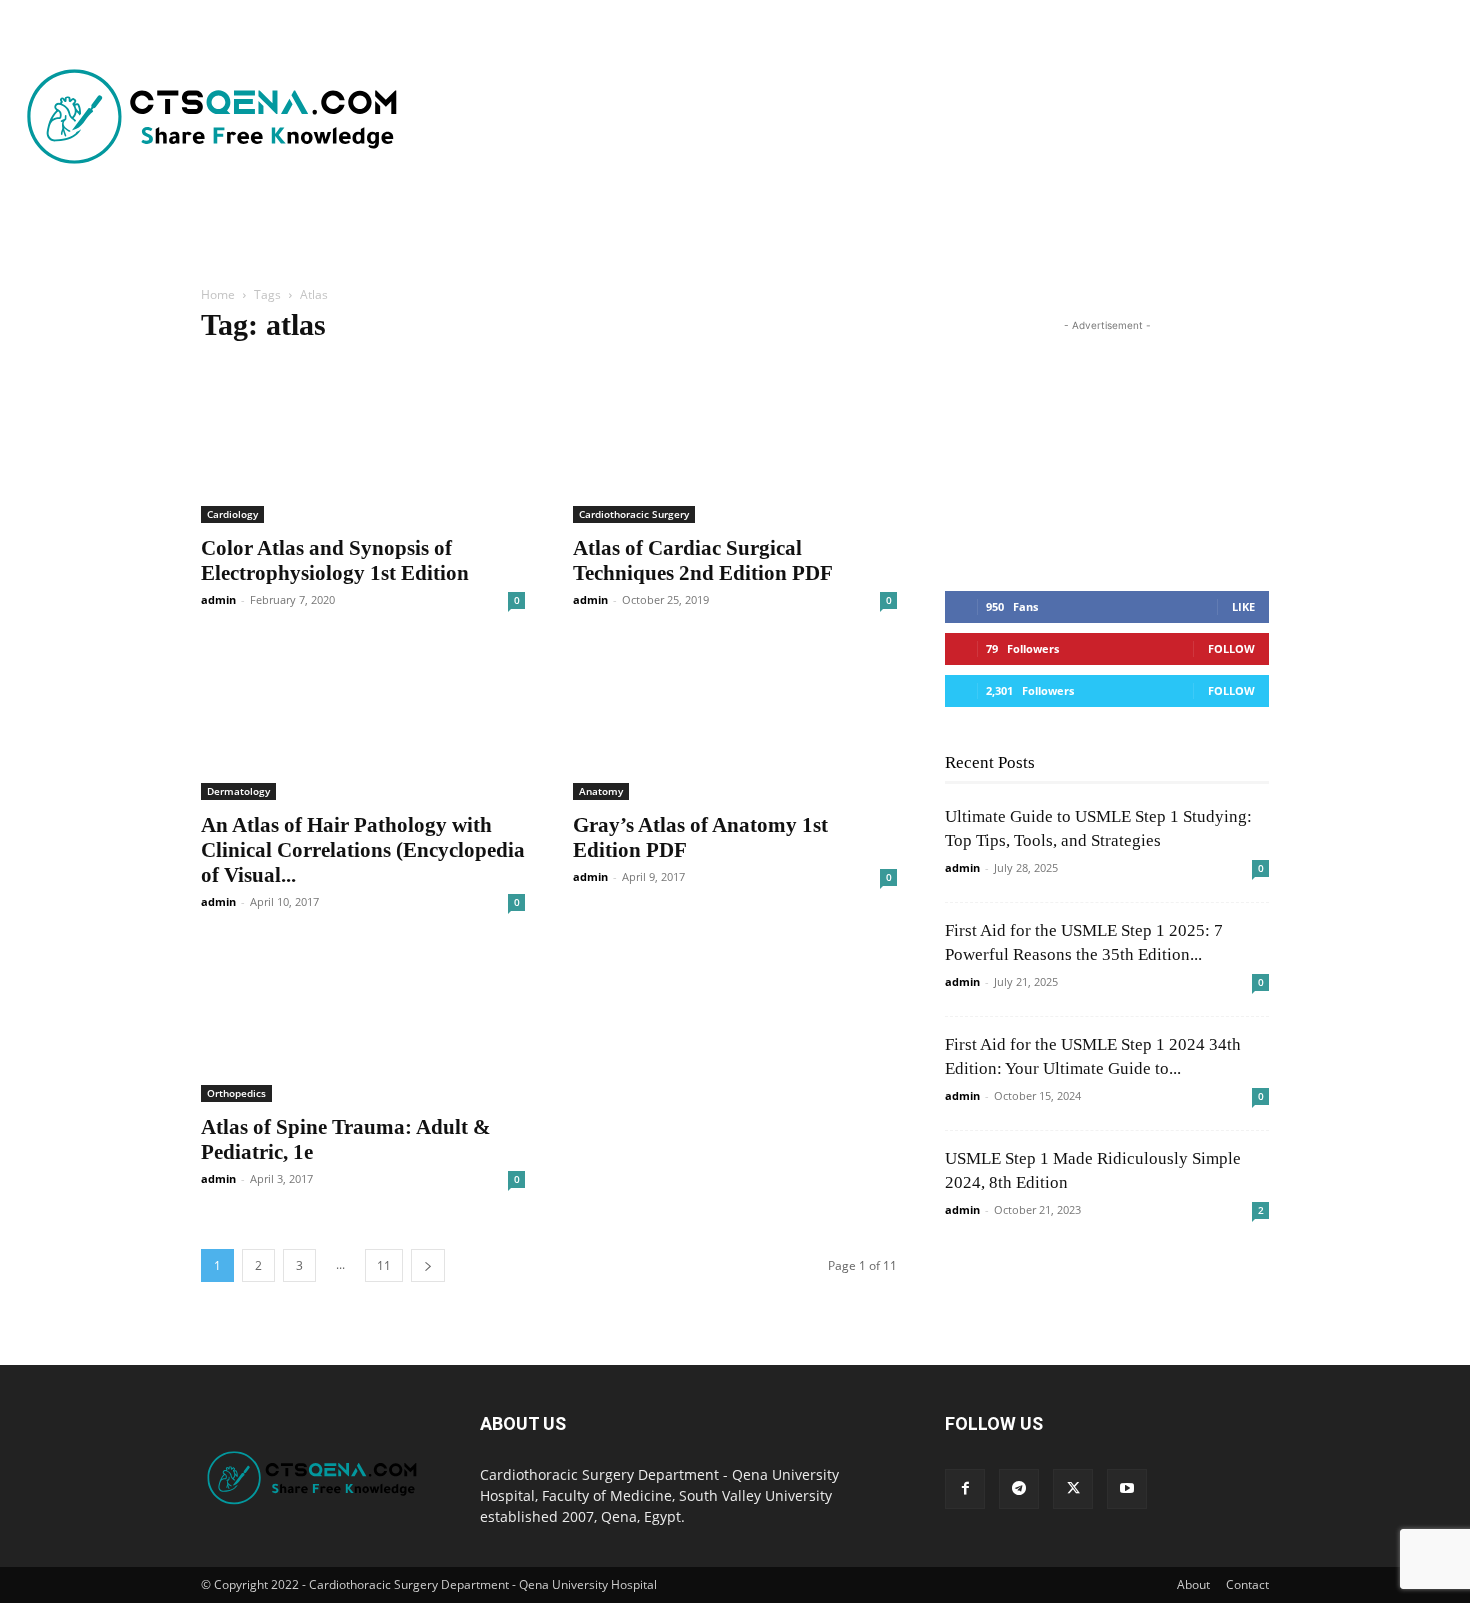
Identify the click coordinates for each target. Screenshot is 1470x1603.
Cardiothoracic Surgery (634, 514)
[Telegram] (1019, 1489)
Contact (1247, 1584)
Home (218, 294)
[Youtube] (1127, 1489)
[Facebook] (965, 1489)
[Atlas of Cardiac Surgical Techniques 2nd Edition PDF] (735, 443)
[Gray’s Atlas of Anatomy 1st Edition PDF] (735, 720)
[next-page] (428, 1265)
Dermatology (238, 791)
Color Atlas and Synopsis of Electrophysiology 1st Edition (335, 560)
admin (218, 599)
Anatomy (601, 791)
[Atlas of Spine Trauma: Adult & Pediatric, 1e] (363, 1022)
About (1193, 1584)
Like (1243, 606)
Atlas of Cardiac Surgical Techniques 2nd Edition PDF (703, 560)
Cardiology (232, 514)
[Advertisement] (855, 118)
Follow (1231, 648)
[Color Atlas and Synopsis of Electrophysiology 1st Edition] (363, 443)
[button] (594, 240)
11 (384, 1265)
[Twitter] (1073, 1489)
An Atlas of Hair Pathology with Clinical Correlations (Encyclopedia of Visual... (363, 850)
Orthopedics (236, 1093)
